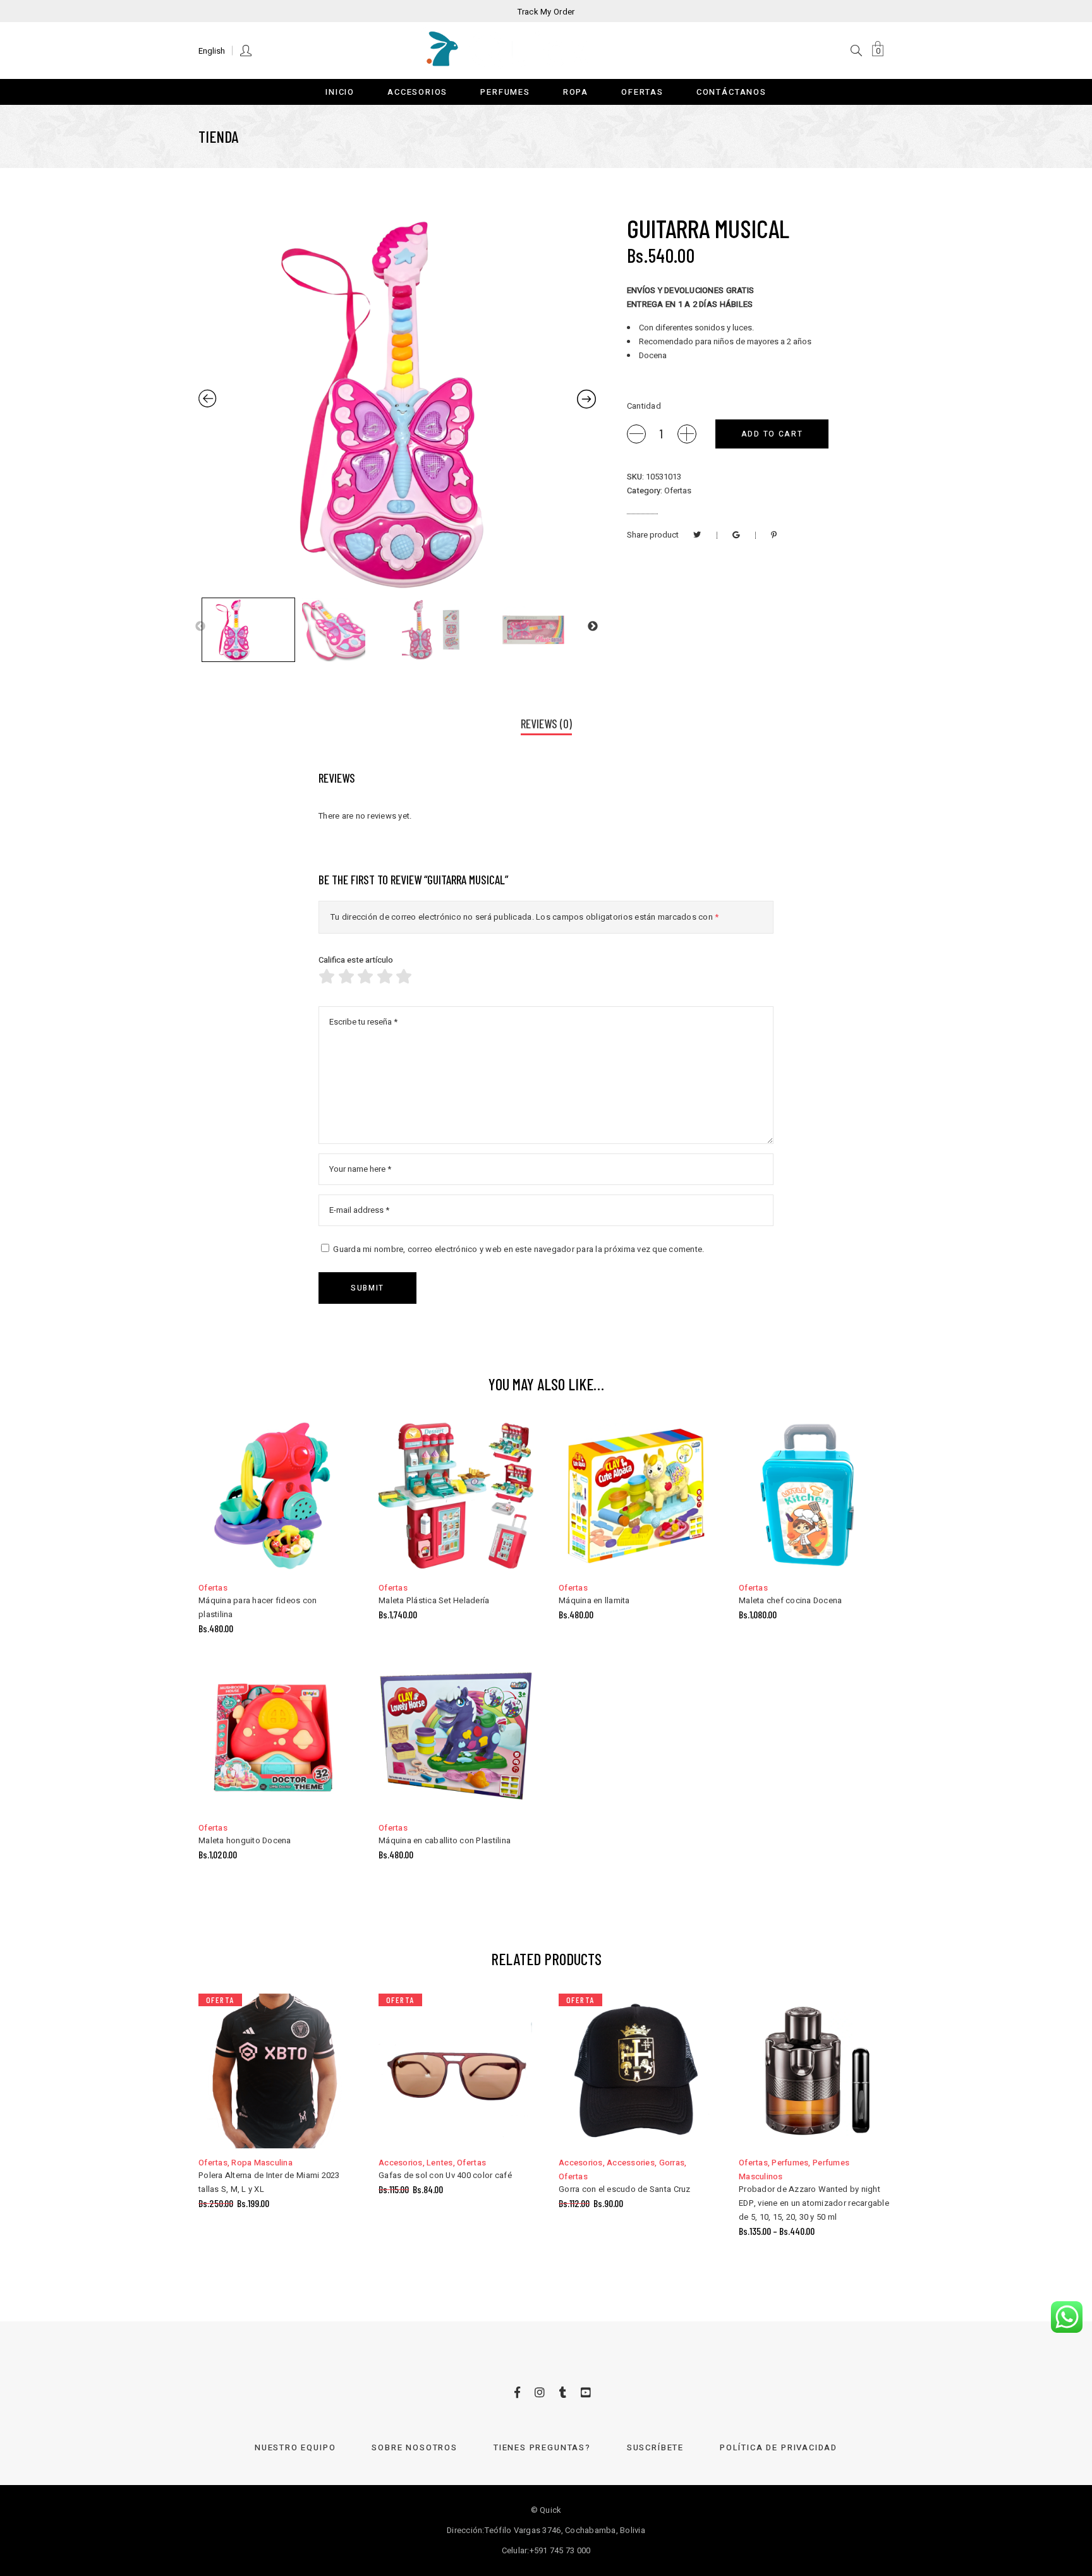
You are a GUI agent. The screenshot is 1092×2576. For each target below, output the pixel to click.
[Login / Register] (247, 50)
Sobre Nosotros (414, 2447)
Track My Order (546, 12)
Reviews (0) (546, 724)
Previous (200, 627)
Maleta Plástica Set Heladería (434, 1600)
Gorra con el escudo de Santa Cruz (625, 2189)
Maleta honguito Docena (245, 1840)
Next (593, 627)
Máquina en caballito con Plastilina (445, 1840)
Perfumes (790, 2163)
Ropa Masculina (262, 2163)
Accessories (631, 2163)
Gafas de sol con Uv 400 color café (445, 2175)
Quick (550, 2510)
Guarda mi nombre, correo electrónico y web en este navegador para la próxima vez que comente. (519, 1249)
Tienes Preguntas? (542, 2447)
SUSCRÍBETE (655, 2447)
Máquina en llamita (594, 1600)
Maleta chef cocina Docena (791, 1600)
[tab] (546, 725)
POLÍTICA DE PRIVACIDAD (779, 2447)
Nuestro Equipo (295, 2447)
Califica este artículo (356, 960)
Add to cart (772, 434)
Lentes (440, 2163)
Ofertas (678, 491)
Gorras (672, 2163)
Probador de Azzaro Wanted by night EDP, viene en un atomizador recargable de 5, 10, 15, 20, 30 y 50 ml (814, 2203)
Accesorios (401, 2163)
